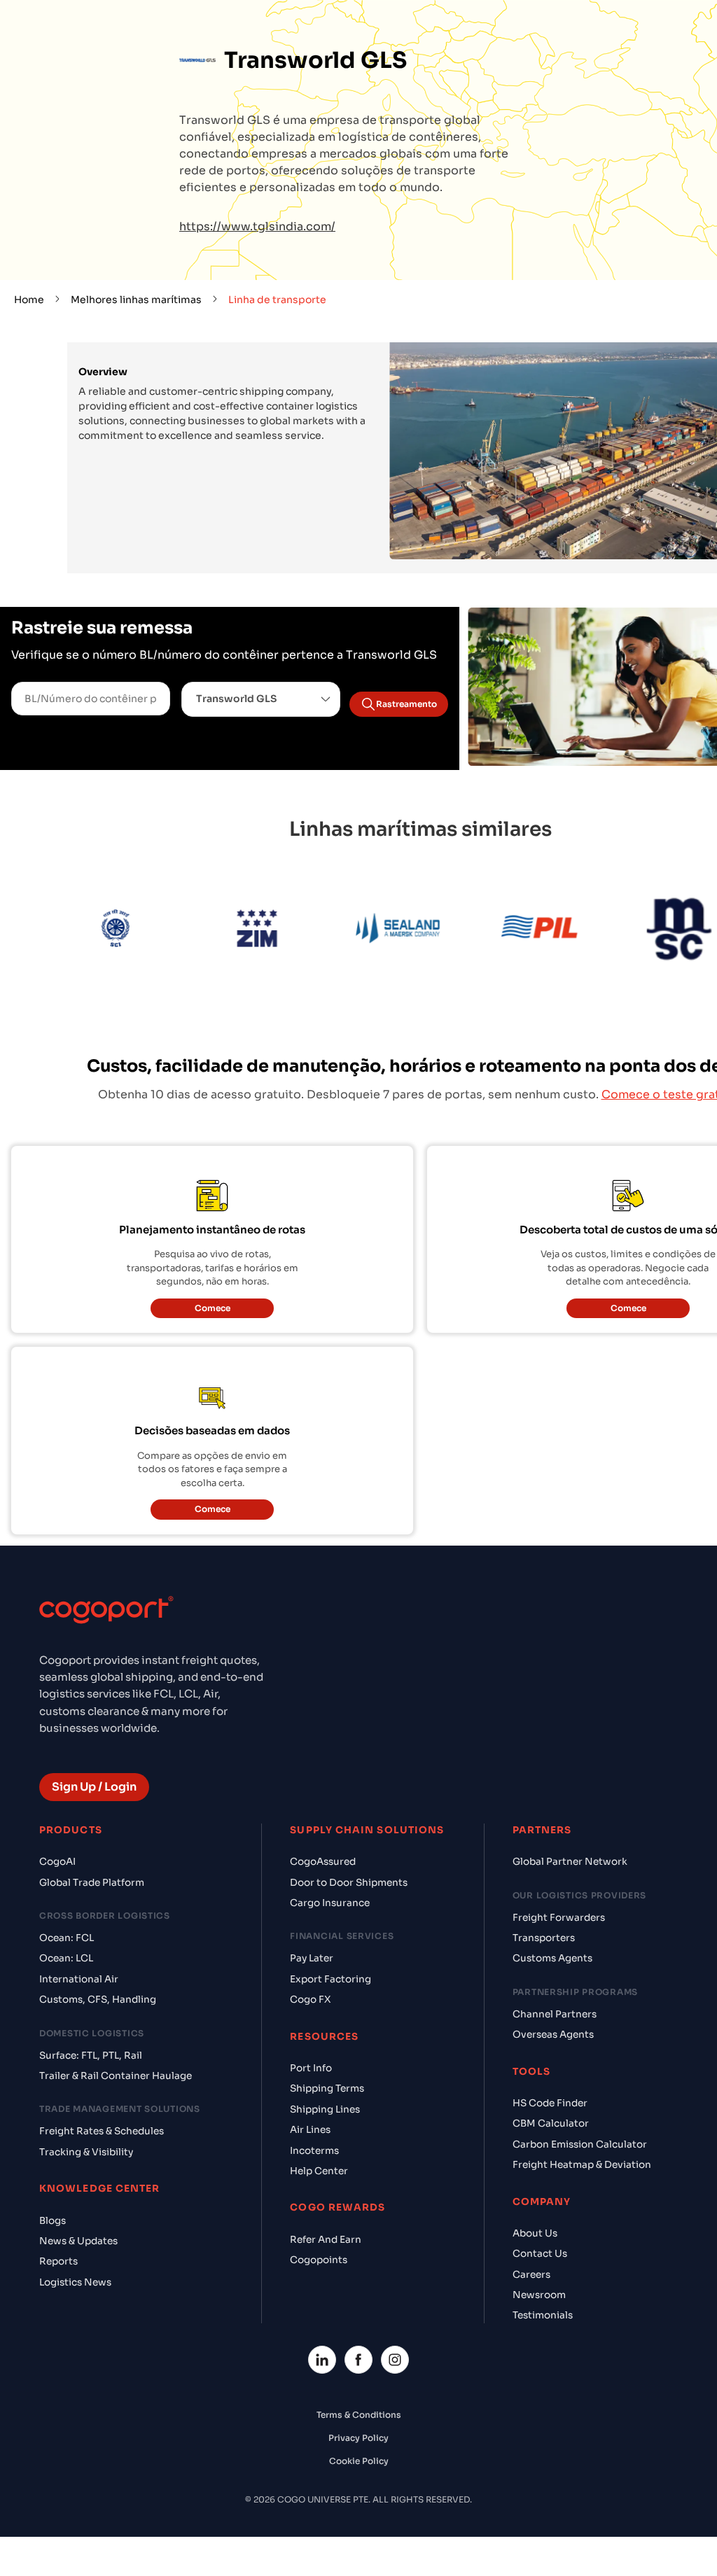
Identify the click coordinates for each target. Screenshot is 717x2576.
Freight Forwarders (559, 1918)
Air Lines (310, 2130)
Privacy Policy (358, 2438)
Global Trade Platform (92, 1883)
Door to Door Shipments (349, 1883)
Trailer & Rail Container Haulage (116, 2076)
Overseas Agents (553, 2035)
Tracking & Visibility (86, 2152)
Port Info (311, 2068)
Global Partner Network (570, 1862)
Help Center (319, 2171)
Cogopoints (319, 2260)
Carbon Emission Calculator (580, 2144)
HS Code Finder (550, 2103)
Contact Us (540, 2254)
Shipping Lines (325, 2109)
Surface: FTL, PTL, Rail (91, 2056)
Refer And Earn (326, 2240)
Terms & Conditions (359, 2415)
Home (29, 300)
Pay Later (312, 1958)
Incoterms (314, 2151)
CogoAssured (323, 1862)
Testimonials (543, 2315)
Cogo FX (310, 2000)
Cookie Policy (359, 2461)
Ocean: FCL (67, 1938)
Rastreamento (406, 704)
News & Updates (78, 2241)
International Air (79, 1979)
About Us (535, 2233)
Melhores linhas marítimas (136, 300)
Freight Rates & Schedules (102, 2131)
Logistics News (75, 2282)
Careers (531, 2275)
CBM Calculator (551, 2123)
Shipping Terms (327, 2088)
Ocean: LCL (66, 1958)
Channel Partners (555, 2014)
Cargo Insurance (330, 1903)
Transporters (544, 1938)
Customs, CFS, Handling (98, 2000)
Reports (58, 2261)
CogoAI (57, 1862)
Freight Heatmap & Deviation (582, 2165)
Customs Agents (552, 1958)
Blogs (53, 2221)
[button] (261, 699)
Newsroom (539, 2295)
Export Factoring (330, 1979)
